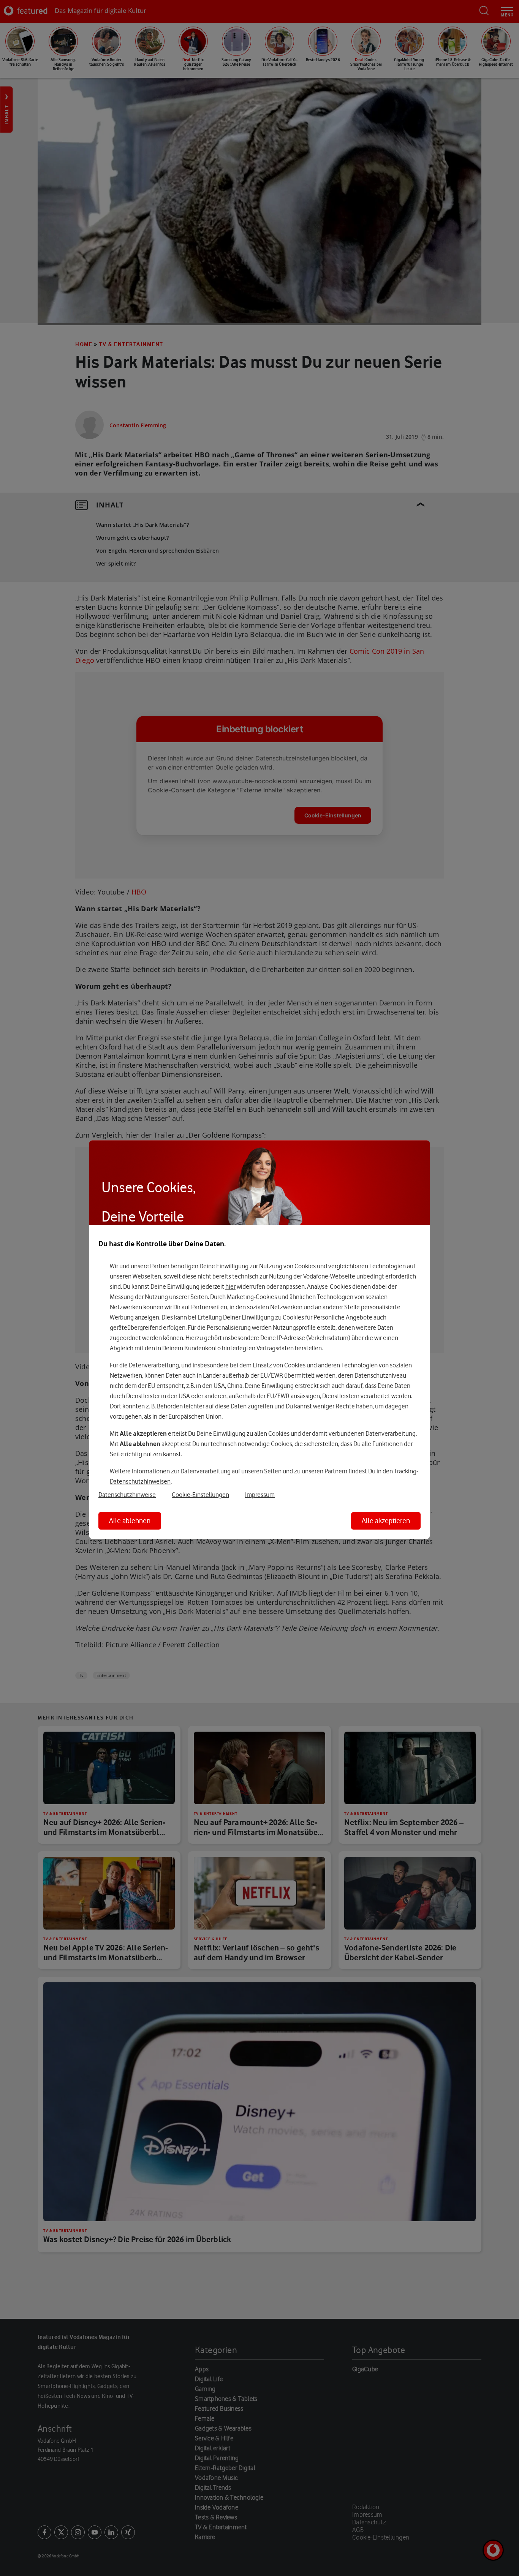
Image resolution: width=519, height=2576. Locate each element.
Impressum (260, 1495)
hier (230, 1286)
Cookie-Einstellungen (200, 1495)
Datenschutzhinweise (127, 1495)
